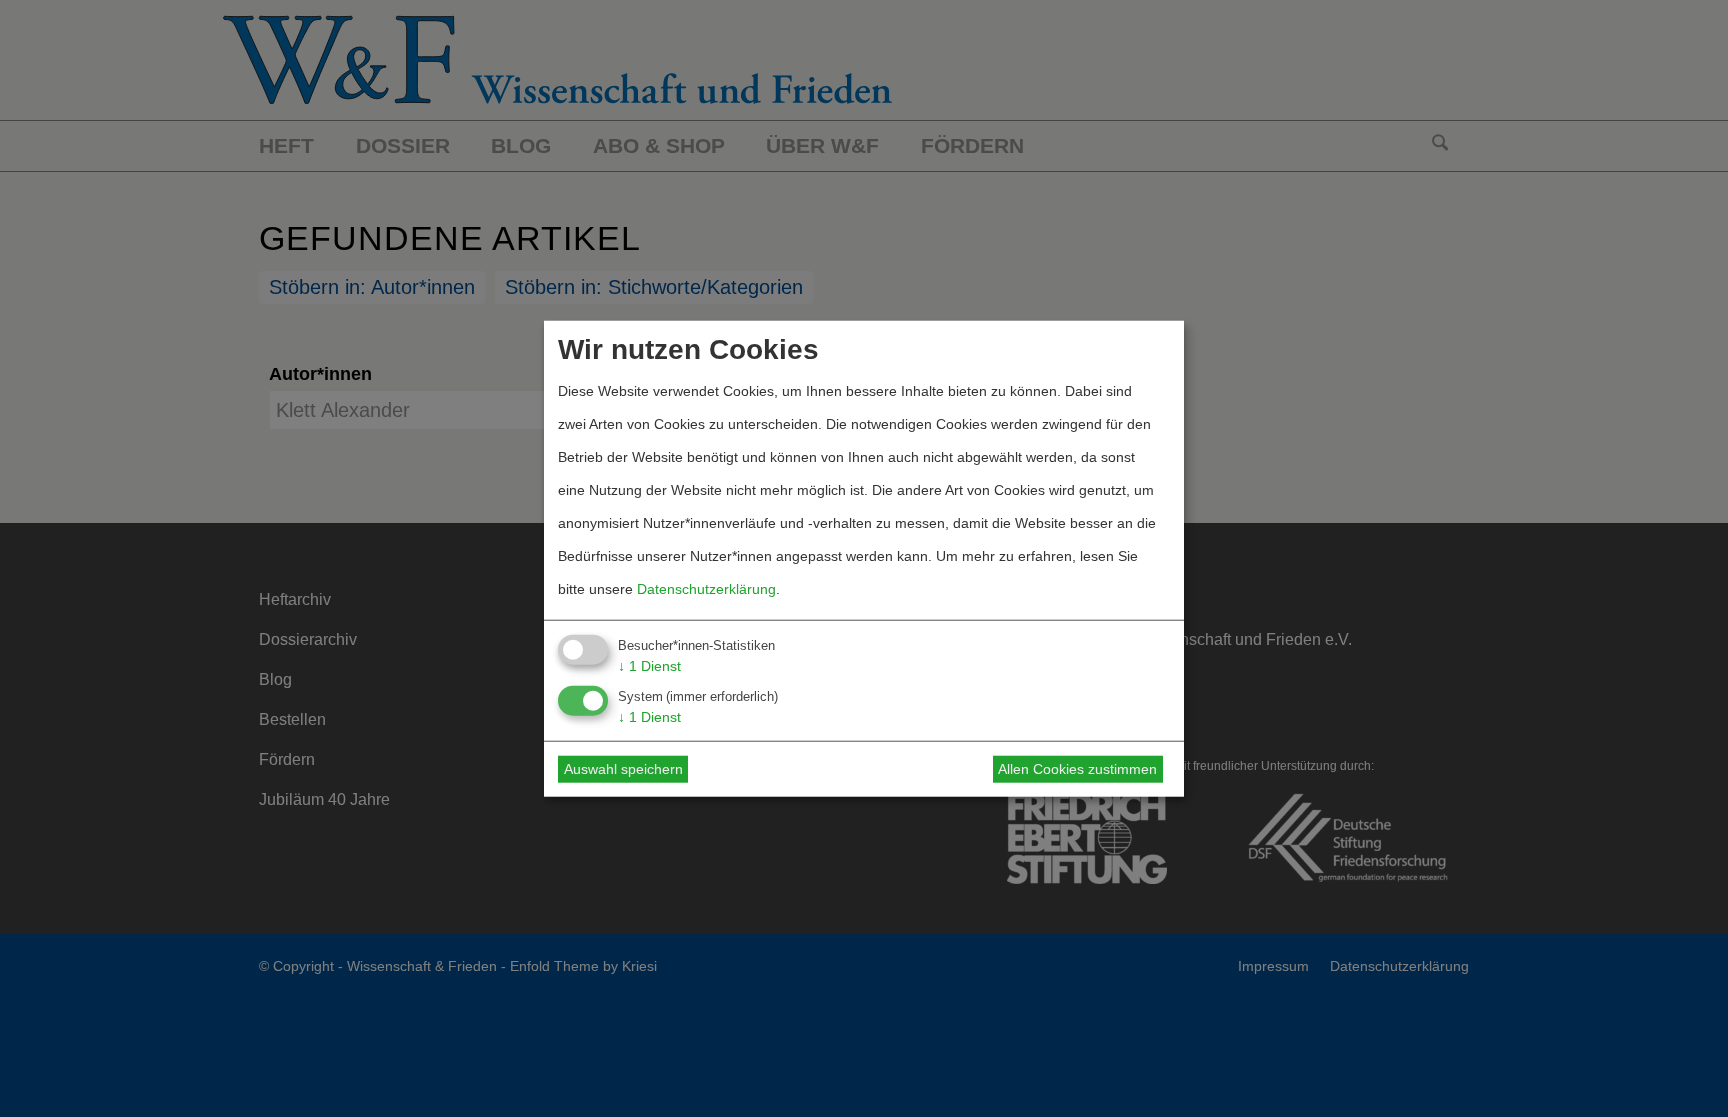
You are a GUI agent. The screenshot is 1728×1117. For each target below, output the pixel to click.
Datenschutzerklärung (706, 589)
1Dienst (649, 666)
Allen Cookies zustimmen (1077, 769)
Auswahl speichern (623, 769)
